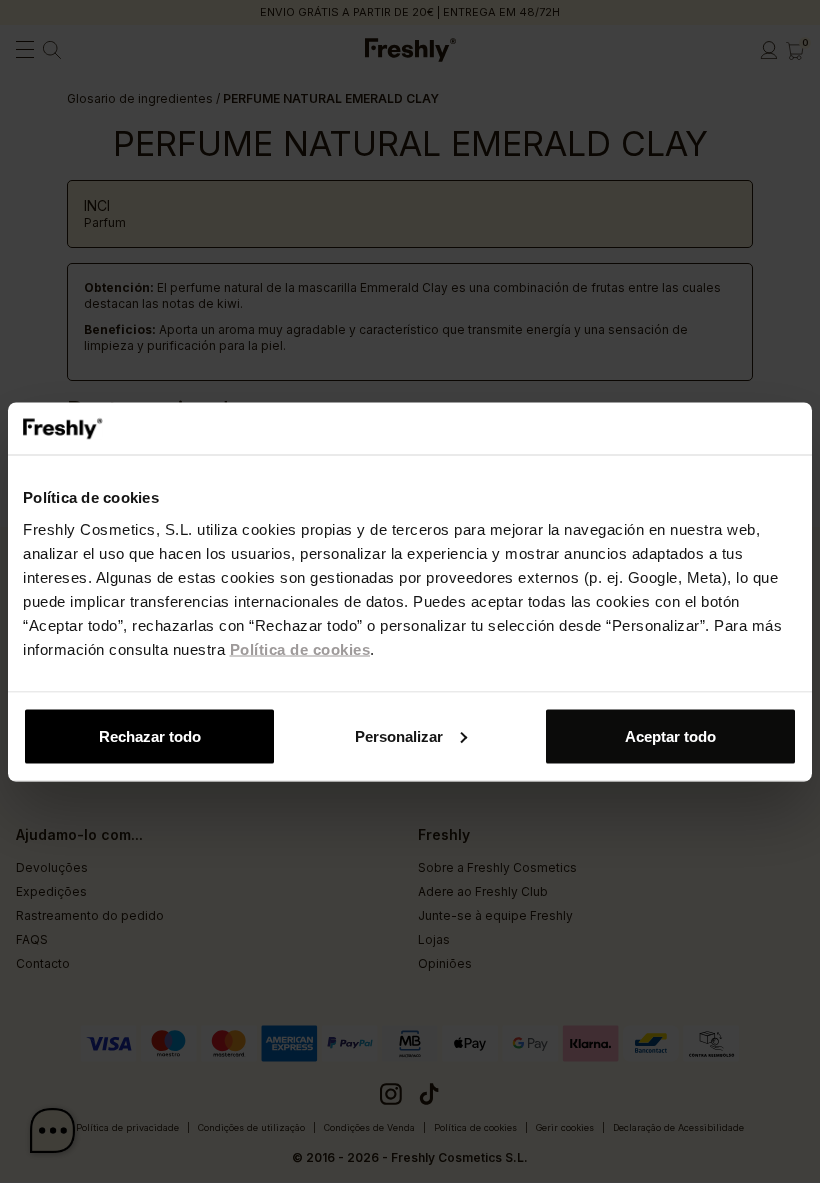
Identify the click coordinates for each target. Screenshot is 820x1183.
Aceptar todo (670, 735)
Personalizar (399, 735)
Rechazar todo (150, 735)
